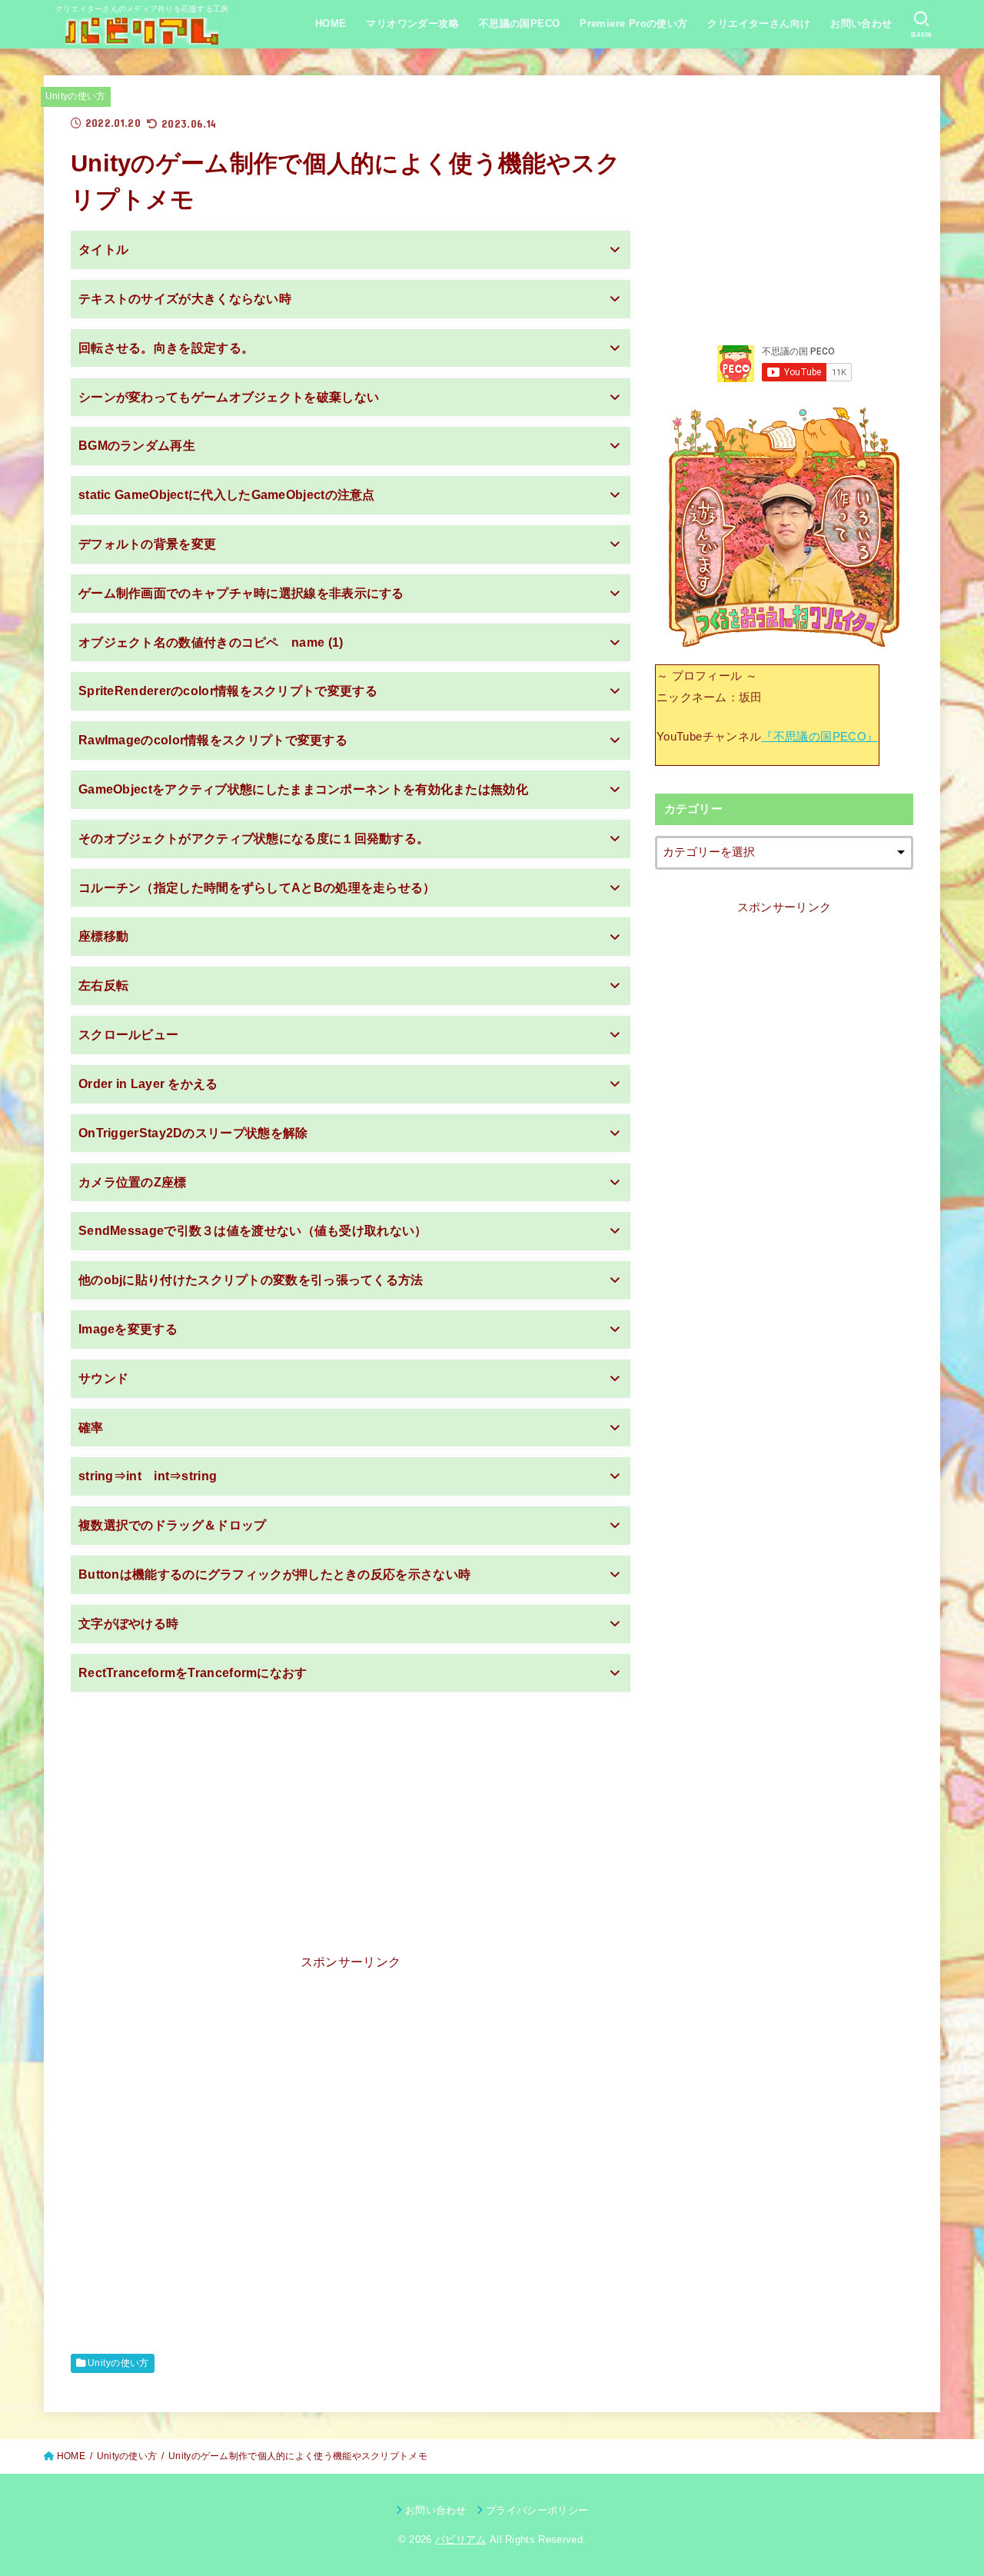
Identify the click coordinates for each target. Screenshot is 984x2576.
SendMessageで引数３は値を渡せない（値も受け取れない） (253, 1231)
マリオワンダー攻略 (412, 23)
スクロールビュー (128, 1035)
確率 (91, 1428)
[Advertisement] (351, 1810)
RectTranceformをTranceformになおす (193, 1673)
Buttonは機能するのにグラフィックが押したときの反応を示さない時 (274, 1574)
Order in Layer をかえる (148, 1084)
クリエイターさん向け (759, 23)
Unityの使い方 (76, 96)
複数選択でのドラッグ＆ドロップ (173, 1525)
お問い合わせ (861, 23)
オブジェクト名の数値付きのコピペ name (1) (211, 642)
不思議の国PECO (520, 23)
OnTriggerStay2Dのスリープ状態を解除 (193, 1133)
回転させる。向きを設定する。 (166, 348)
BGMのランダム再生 (137, 446)
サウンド (103, 1378)
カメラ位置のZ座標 (133, 1182)
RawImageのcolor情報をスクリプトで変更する (213, 740)
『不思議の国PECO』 (819, 737)
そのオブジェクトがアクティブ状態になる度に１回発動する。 (254, 839)
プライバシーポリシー (537, 2510)
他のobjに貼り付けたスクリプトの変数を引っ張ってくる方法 (251, 1280)
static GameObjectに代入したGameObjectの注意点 (227, 495)
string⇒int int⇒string (148, 1476)
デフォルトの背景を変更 (147, 544)
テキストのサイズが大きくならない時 (185, 299)
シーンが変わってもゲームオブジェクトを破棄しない (229, 397)
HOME (331, 23)
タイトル (103, 250)
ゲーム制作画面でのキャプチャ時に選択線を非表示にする (241, 593)
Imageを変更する (128, 1329)
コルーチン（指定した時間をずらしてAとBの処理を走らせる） (257, 888)
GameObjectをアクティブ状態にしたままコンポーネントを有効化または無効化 (303, 789)
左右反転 (103, 985)
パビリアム (461, 2539)
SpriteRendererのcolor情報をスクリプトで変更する (228, 691)
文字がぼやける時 (128, 1624)
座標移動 (103, 936)
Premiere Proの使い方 (634, 23)
